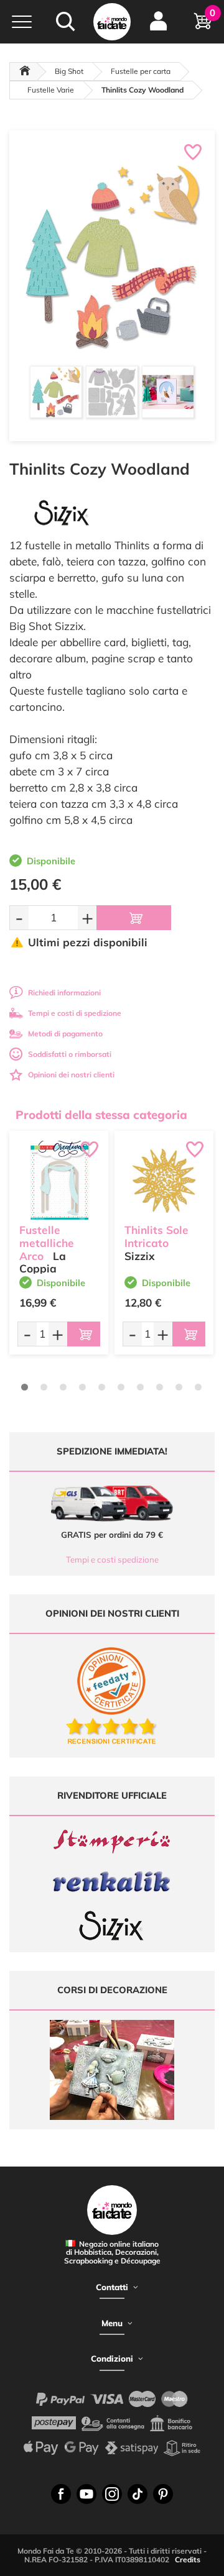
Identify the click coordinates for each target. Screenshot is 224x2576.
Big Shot (69, 71)
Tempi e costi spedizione (112, 1560)
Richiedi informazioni (64, 993)
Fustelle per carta (141, 71)
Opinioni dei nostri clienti (71, 1075)
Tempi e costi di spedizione (75, 1013)
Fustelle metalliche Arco (47, 1243)
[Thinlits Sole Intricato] (164, 1180)
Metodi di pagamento (65, 1034)
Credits (188, 2560)
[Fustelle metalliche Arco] (59, 1180)
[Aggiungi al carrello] (134, 918)
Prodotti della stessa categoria (101, 1115)
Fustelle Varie (51, 90)
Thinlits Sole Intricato (156, 1236)
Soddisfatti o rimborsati (70, 1054)
